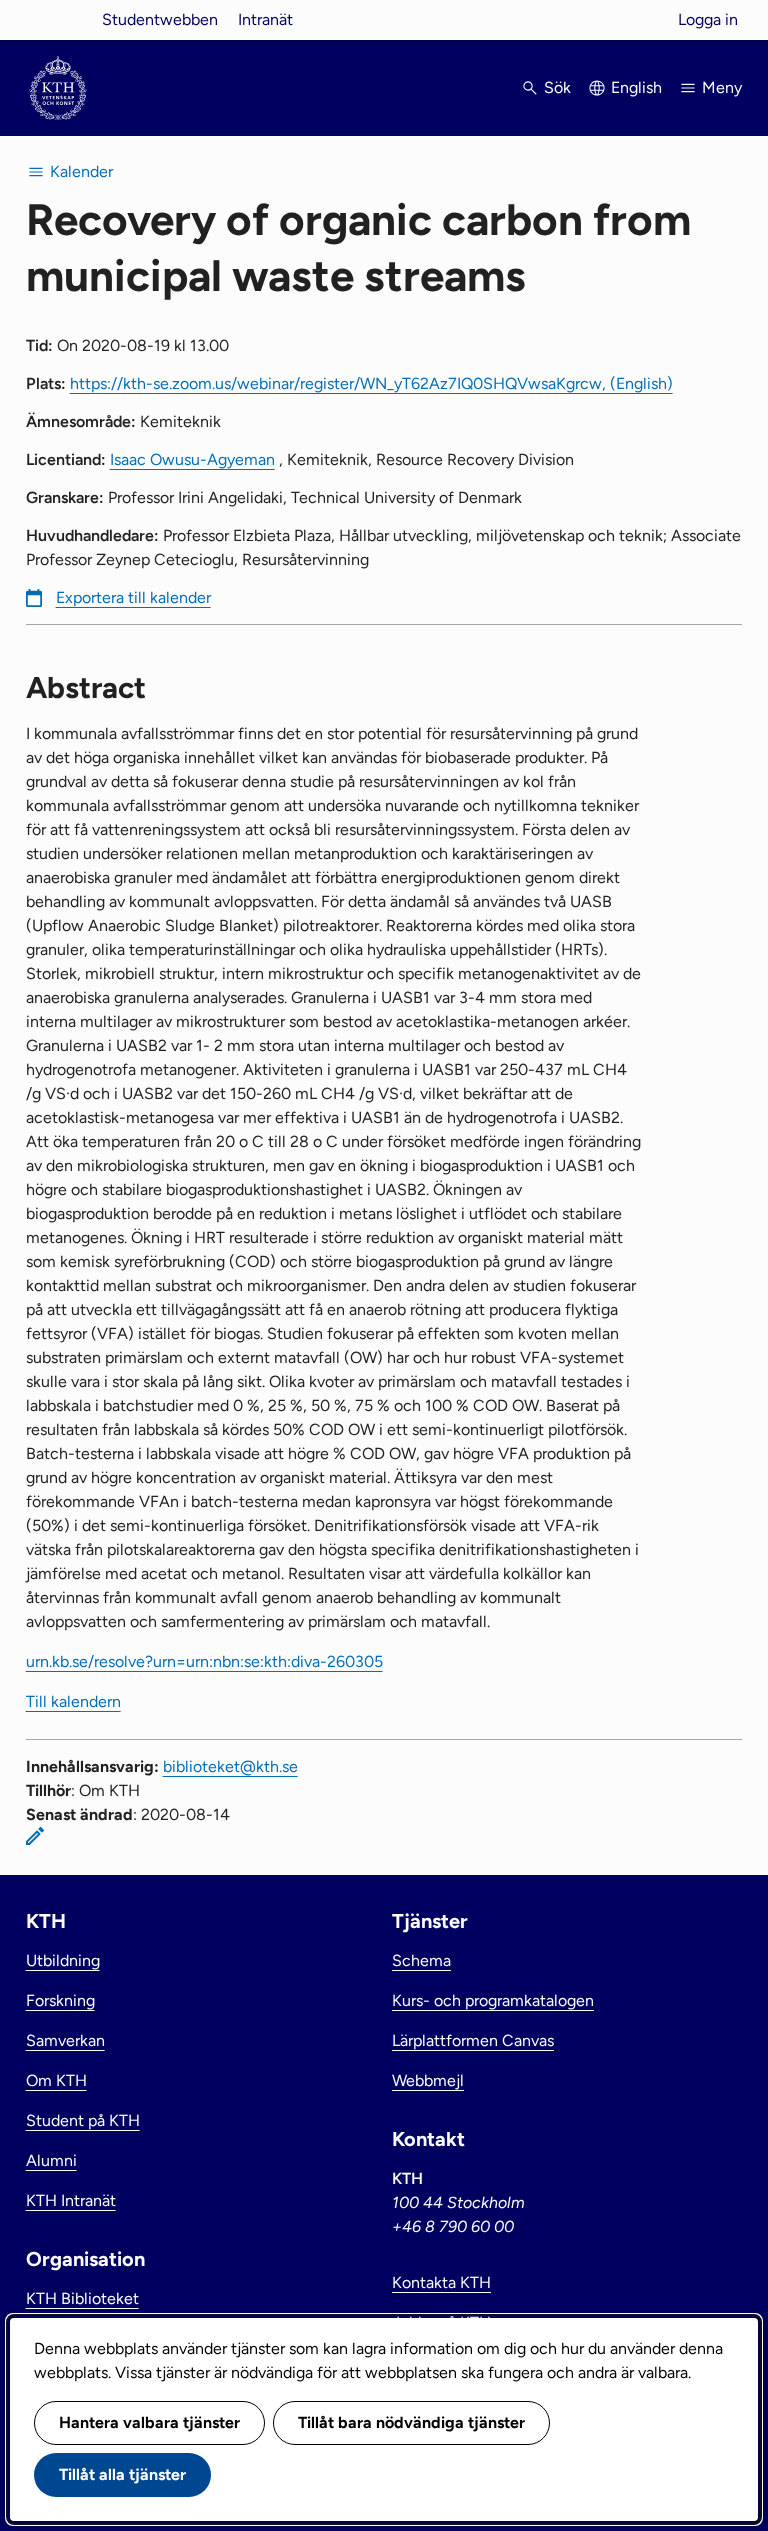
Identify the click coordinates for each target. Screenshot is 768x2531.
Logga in (708, 19)
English (636, 87)
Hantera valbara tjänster (149, 2422)
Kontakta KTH (441, 2282)
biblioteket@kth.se (230, 1766)
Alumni (51, 2160)
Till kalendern (73, 1701)
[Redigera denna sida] (35, 1836)
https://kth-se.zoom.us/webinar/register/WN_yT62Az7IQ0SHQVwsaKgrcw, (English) (371, 383)
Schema (421, 1960)
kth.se (58, 19)
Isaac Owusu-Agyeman (192, 459)
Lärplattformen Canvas (473, 2040)
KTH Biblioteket (82, 2298)
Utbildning (63, 1960)
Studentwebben (160, 19)
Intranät (265, 19)
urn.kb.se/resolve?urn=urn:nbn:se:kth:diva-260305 (204, 1661)
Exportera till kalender (133, 597)
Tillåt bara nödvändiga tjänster (411, 2422)
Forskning (60, 2000)
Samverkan (65, 2040)
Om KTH (56, 2080)
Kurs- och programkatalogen (493, 2000)
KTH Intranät (71, 2200)
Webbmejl (428, 2080)
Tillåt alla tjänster (122, 2474)
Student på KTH (83, 2120)
